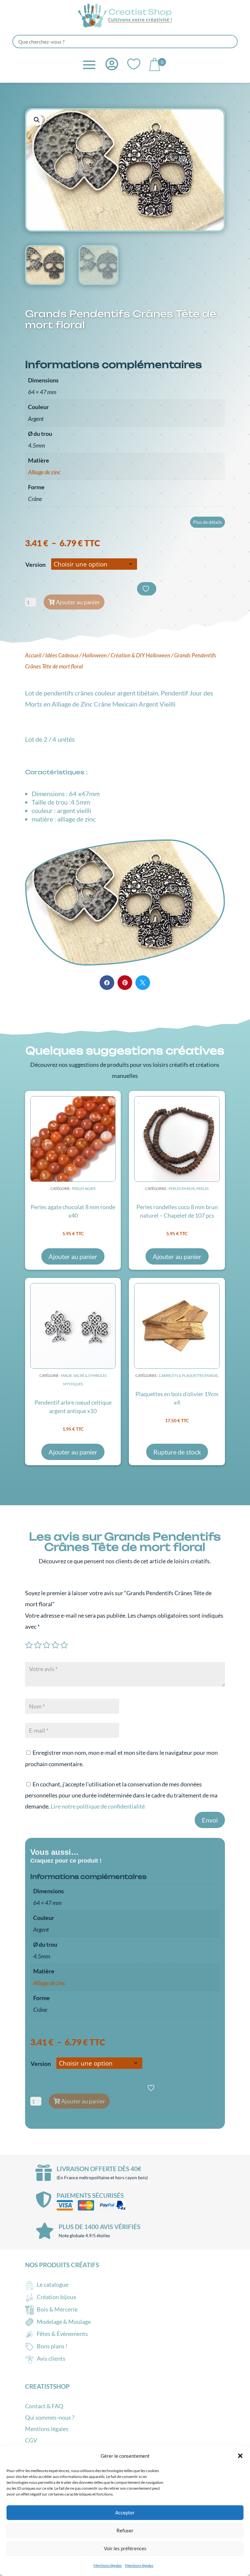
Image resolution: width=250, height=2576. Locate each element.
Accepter (125, 2512)
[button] (240, 2456)
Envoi (210, 1820)
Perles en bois (182, 1188)
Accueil (33, 655)
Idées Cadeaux (62, 655)
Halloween (95, 655)
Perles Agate (84, 1188)
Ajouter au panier (78, 602)
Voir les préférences (125, 2548)
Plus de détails (208, 522)
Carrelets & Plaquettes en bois (188, 1375)
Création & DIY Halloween (140, 655)
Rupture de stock (177, 1452)
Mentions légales (108, 2565)
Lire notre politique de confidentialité (98, 1806)
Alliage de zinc (44, 472)
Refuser (125, 2530)
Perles (202, 1188)
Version (35, 565)
